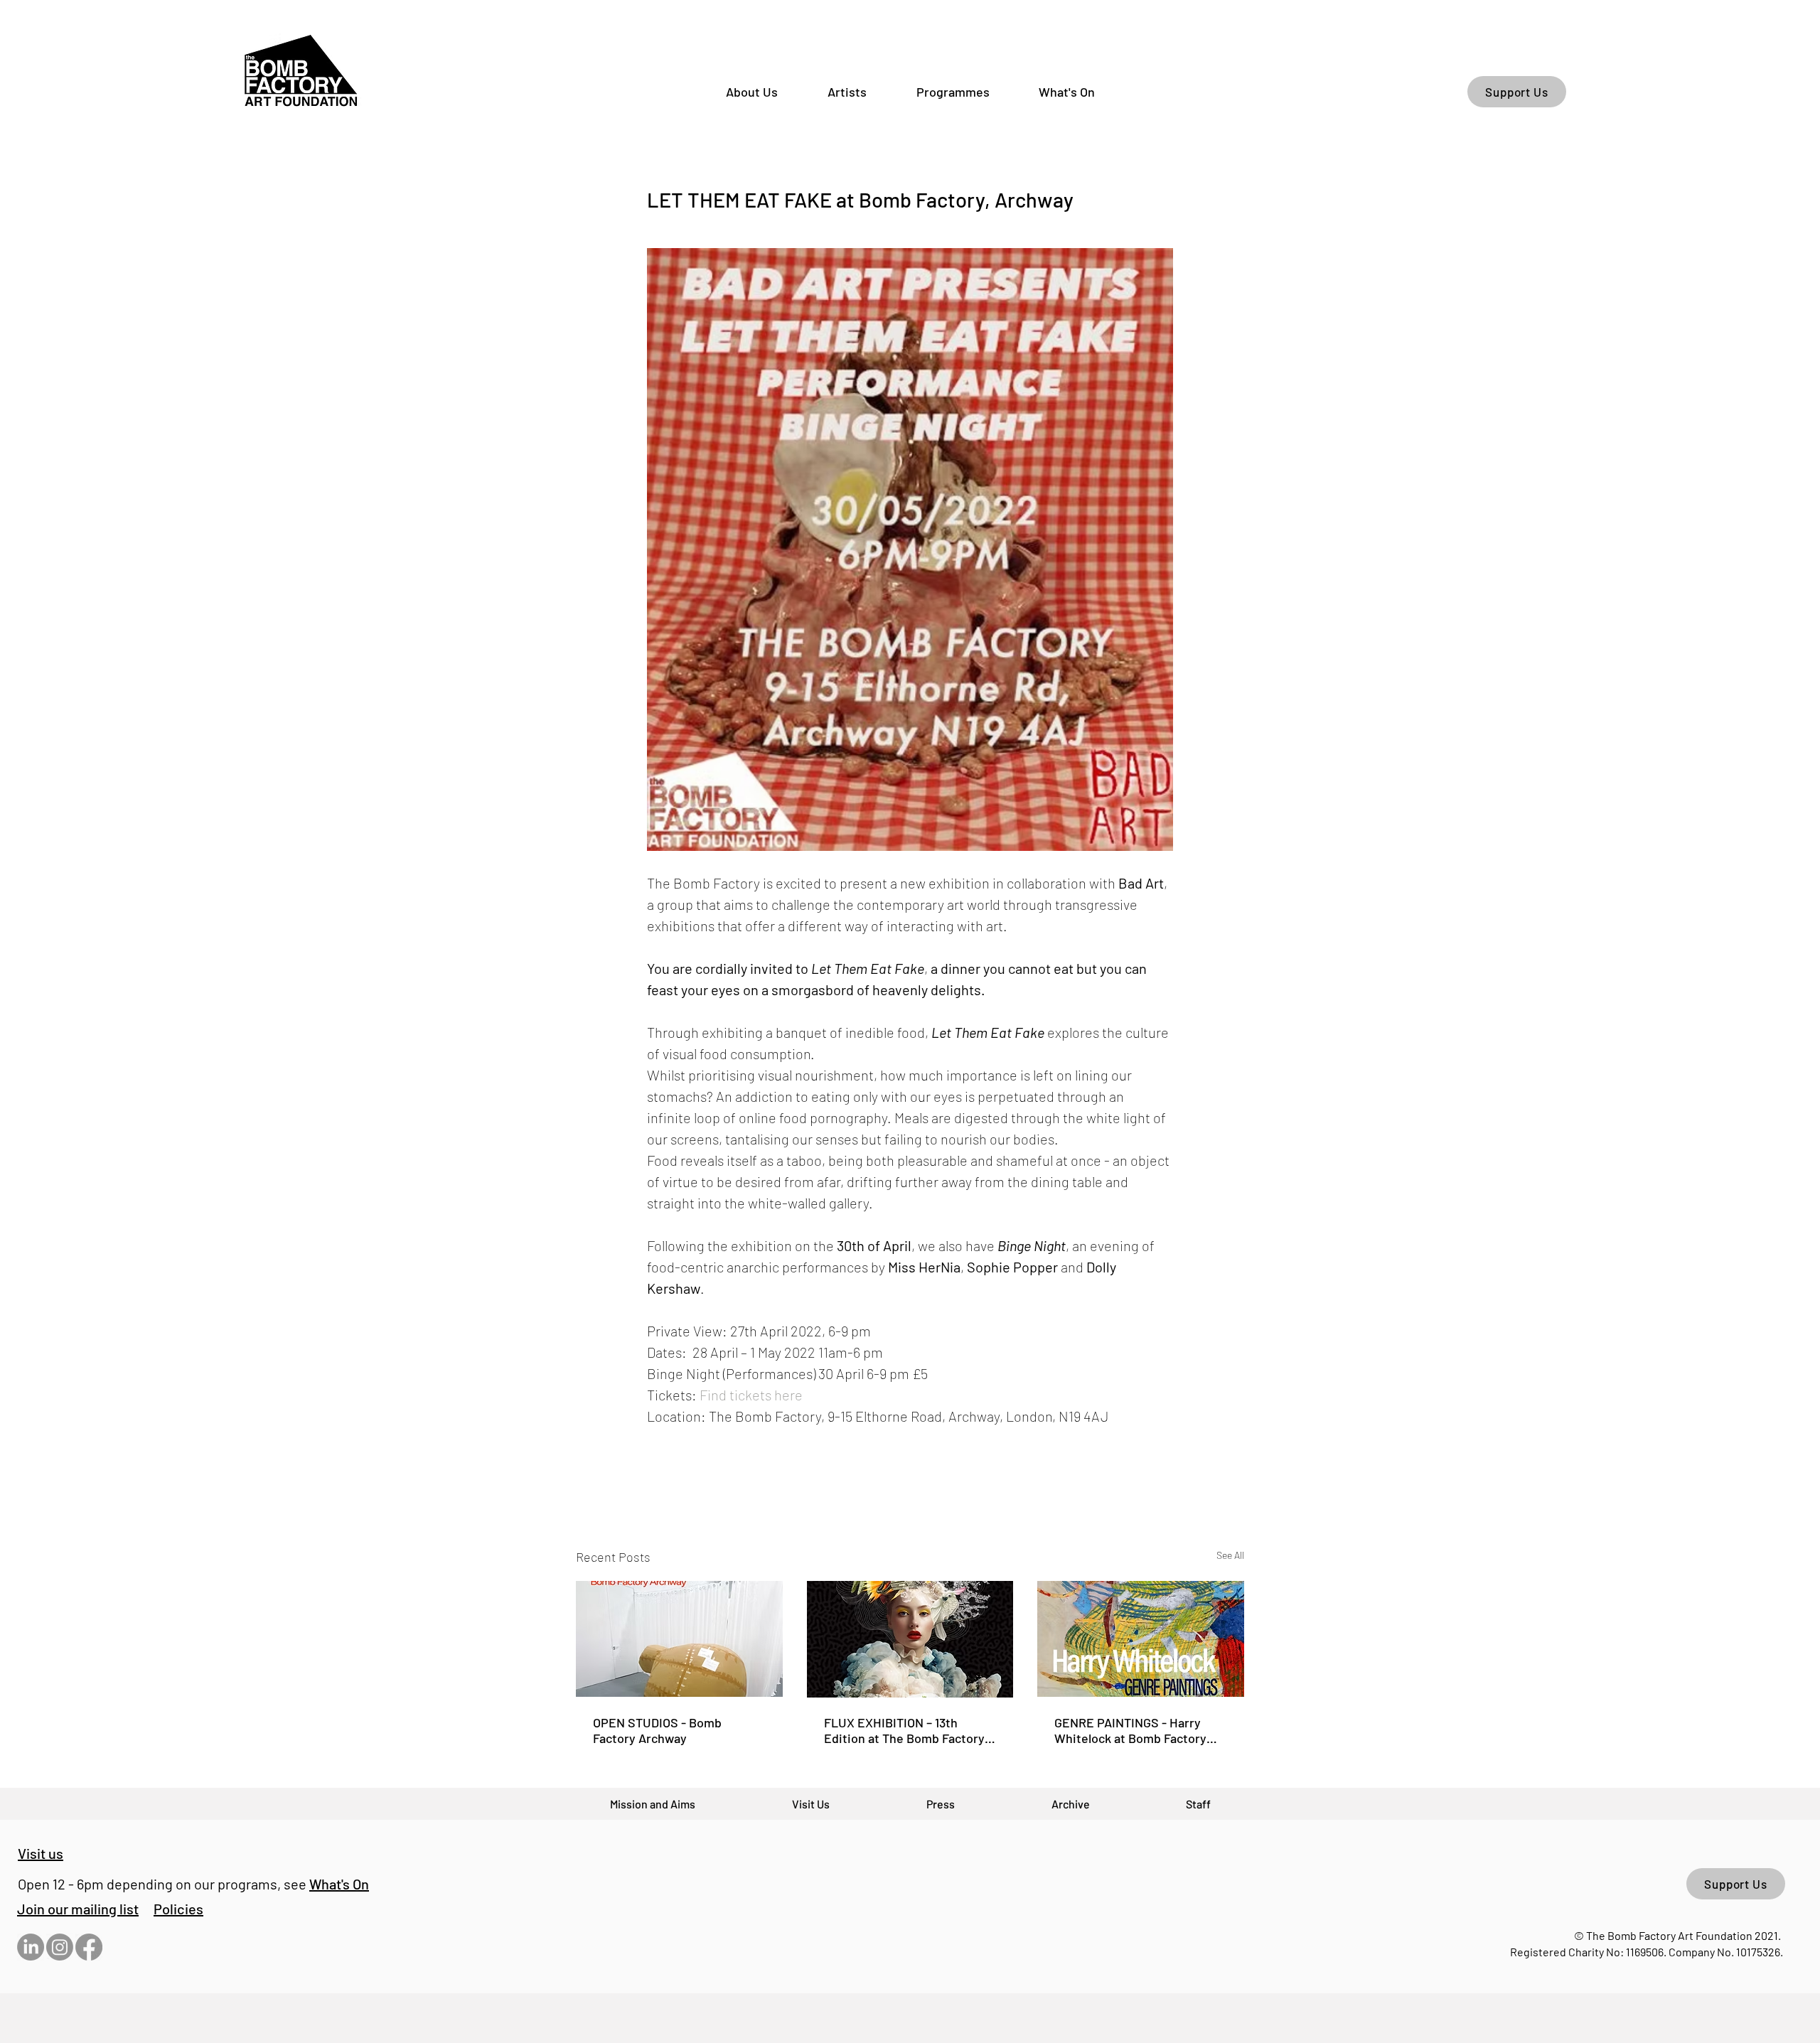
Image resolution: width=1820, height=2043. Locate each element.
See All (1230, 1555)
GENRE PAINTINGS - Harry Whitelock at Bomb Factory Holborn (1130, 1730)
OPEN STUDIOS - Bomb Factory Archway (657, 1730)
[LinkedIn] (31, 1947)
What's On (339, 1884)
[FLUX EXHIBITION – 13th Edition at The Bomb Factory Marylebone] (910, 1639)
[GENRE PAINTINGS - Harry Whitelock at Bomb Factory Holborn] (1141, 1639)
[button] (78, 1909)
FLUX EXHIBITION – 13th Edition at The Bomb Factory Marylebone (904, 1730)
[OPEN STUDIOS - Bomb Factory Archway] (679, 1639)
